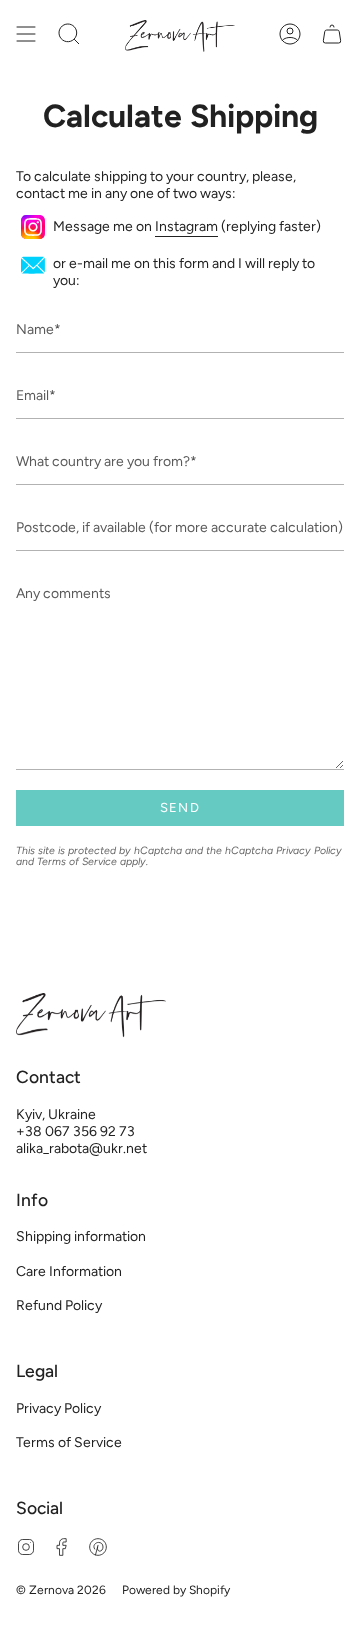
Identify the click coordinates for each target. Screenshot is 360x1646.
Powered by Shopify (176, 1590)
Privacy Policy (309, 850)
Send (180, 807)
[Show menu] (26, 33)
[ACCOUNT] (290, 33)
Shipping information (81, 1236)
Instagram (186, 226)
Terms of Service (77, 861)
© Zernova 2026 (61, 1590)
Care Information (69, 1271)
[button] (69, 33)
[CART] (332, 33)
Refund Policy (59, 1305)
